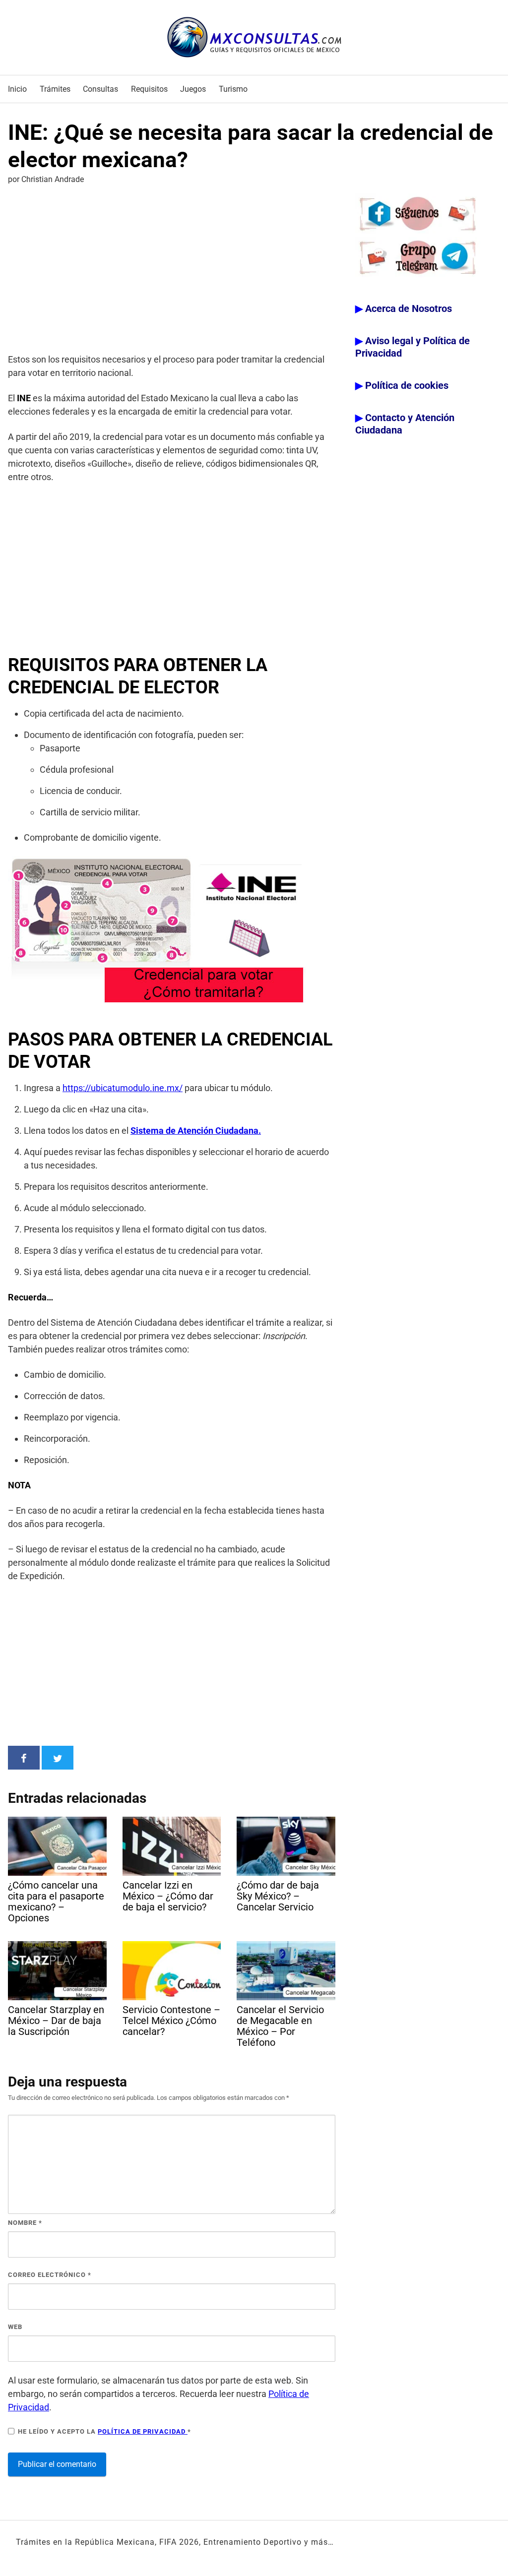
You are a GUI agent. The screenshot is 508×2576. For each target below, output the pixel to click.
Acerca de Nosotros (409, 308)
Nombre (25, 2223)
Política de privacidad (143, 2431)
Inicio (17, 89)
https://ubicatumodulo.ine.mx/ (123, 1088)
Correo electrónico (50, 2275)
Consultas (100, 89)
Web (15, 2327)
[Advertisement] (172, 271)
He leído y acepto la (104, 2431)
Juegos (193, 89)
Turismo (233, 89)
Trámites (55, 89)
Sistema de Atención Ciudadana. (196, 1131)
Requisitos (149, 89)
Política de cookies (407, 385)
